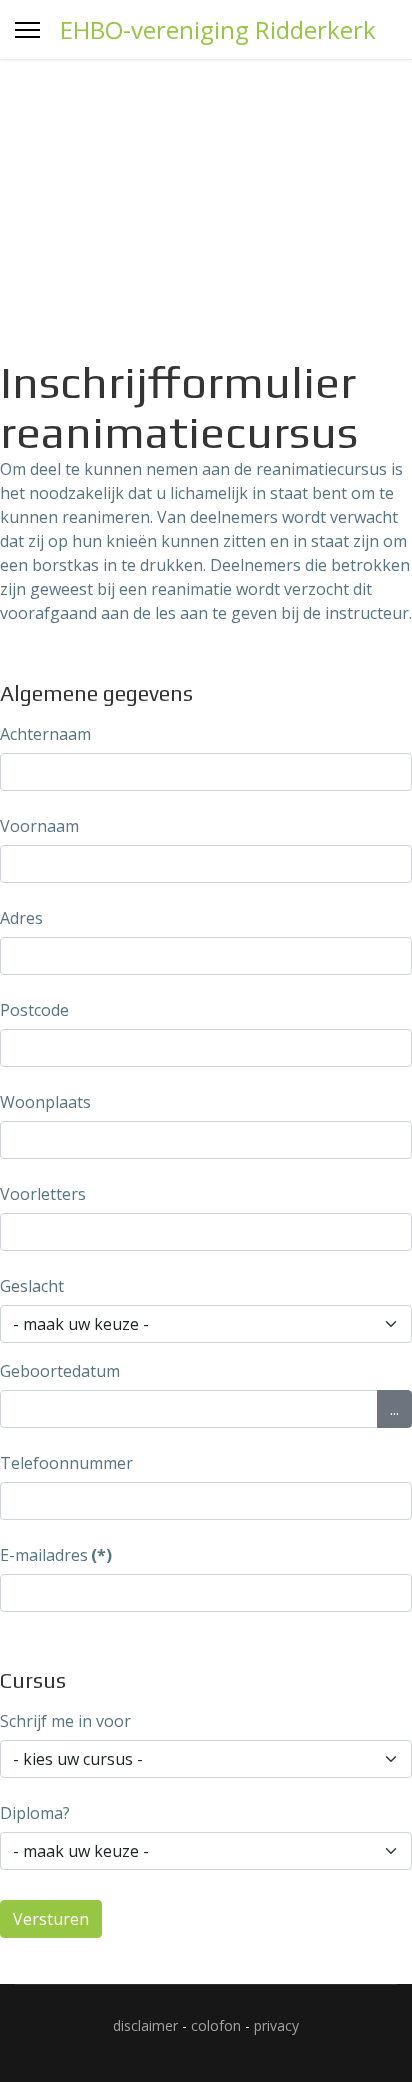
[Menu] (27, 30)
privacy (276, 2025)
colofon (216, 2025)
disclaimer (145, 2025)
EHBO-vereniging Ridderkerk (218, 30)
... (394, 1409)
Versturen (51, 1919)
